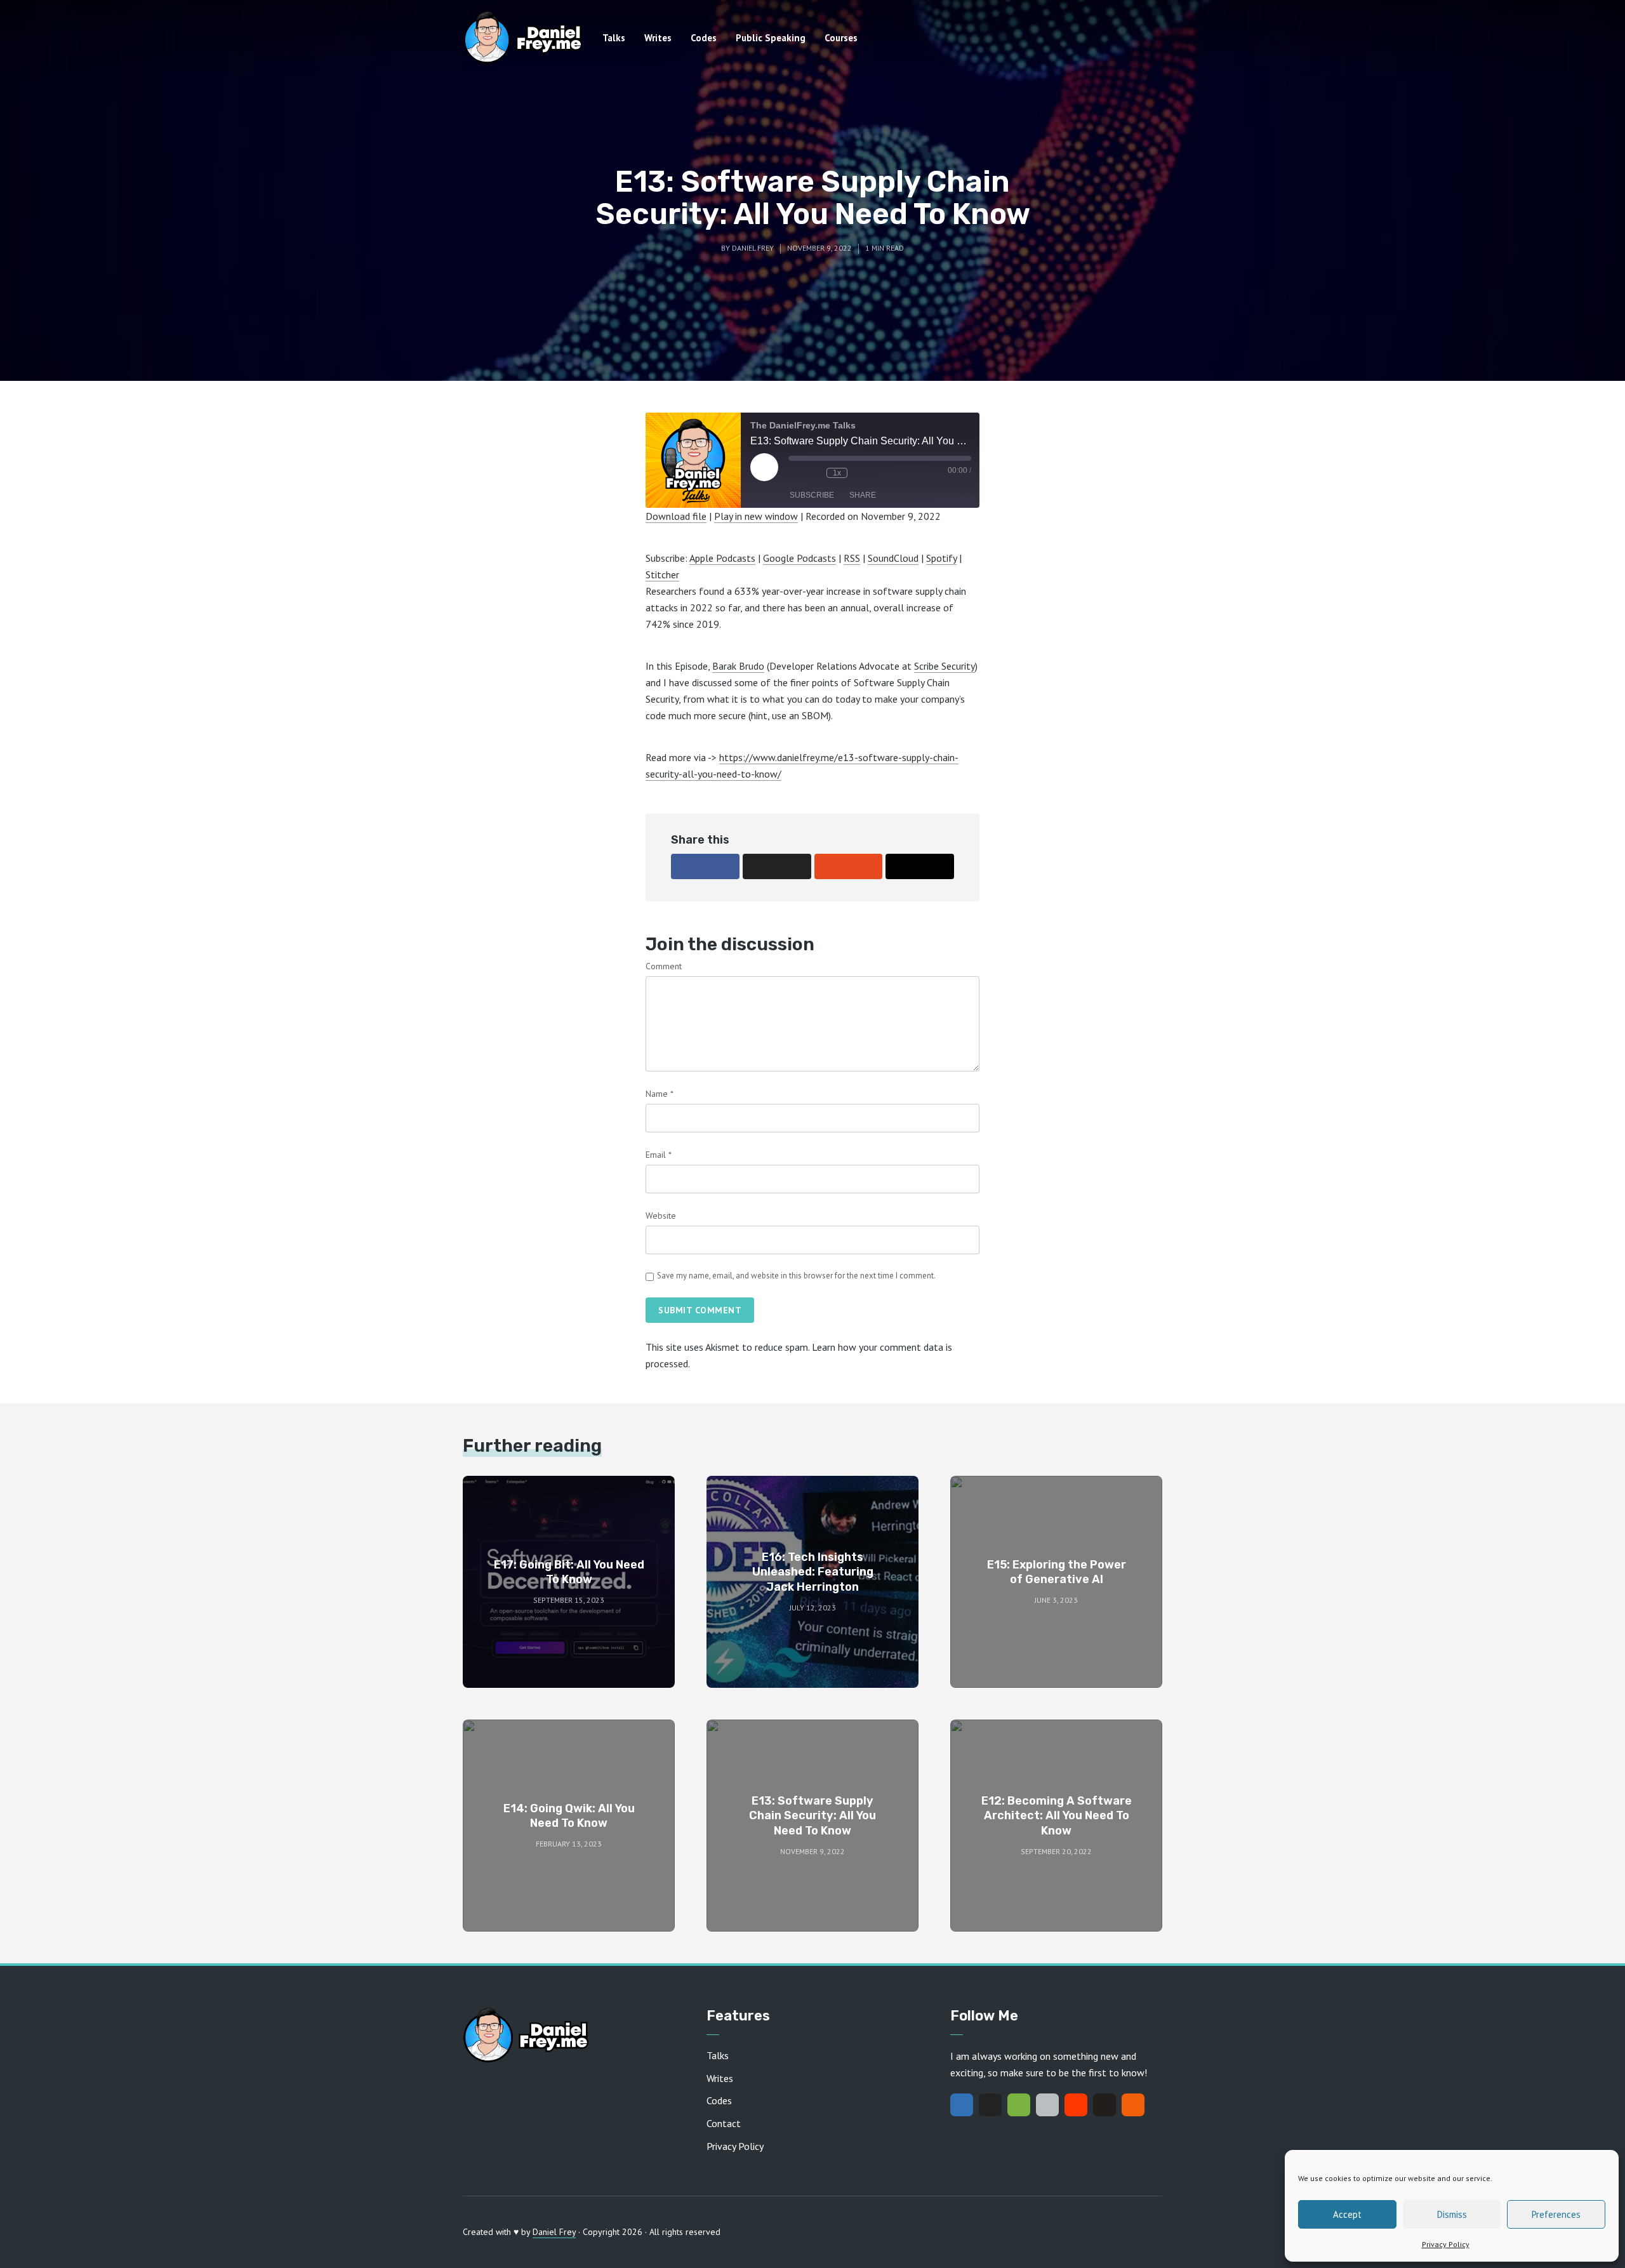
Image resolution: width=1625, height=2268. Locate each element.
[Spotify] (1019, 2105)
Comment (664, 966)
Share (863, 495)
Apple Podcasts (722, 558)
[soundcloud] (1076, 2105)
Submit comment (700, 1310)
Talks (614, 38)
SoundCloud (893, 558)
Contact (724, 2123)
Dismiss (1452, 2214)
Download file (676, 516)
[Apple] (1047, 2105)
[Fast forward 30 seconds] (860, 473)
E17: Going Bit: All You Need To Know (569, 1572)
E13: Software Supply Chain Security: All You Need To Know (812, 1816)
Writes (658, 38)
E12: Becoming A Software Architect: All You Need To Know (1057, 1816)
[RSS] (1133, 2105)
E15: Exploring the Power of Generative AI (1057, 1572)
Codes (704, 38)
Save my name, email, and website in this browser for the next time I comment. (796, 1276)
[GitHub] (1104, 2105)
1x (837, 473)
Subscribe (812, 495)
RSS (852, 558)
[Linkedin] (962, 2105)
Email (659, 1155)
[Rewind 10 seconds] (814, 473)
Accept (1347, 2214)
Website (661, 1216)
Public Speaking (771, 38)
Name (660, 1094)
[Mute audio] (795, 473)
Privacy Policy (1446, 2244)
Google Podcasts (799, 558)
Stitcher (662, 574)
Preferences (1556, 2214)
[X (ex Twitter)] (990, 2105)
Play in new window (756, 516)
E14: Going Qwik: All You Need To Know (569, 1816)
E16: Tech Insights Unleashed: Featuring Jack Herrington (813, 1572)
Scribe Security (945, 666)
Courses (841, 38)
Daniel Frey (753, 248)
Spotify (941, 558)
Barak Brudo (738, 666)
